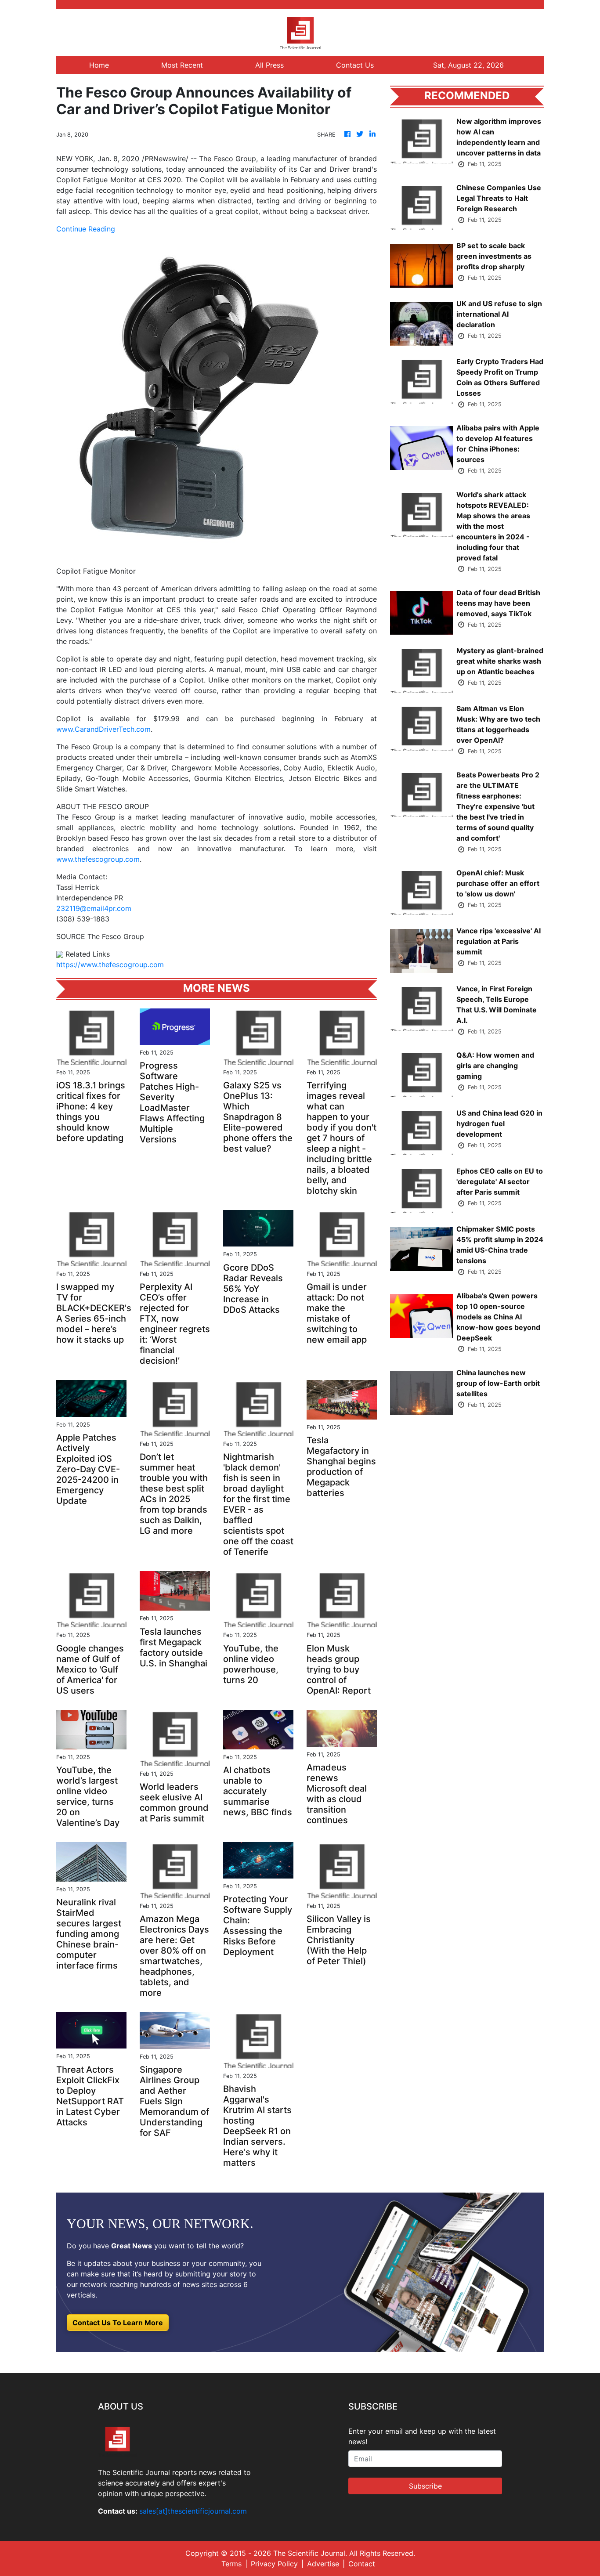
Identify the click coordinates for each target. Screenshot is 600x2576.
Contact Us (355, 65)
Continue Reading (86, 229)
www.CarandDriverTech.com (103, 729)
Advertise (323, 2564)
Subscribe (425, 2486)
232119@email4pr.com (94, 908)
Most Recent (182, 65)
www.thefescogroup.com (98, 859)
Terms (231, 2564)
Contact (362, 2564)
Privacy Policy (274, 2564)
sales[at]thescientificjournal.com (193, 2511)
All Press (269, 65)
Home (99, 65)
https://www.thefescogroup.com (110, 965)
